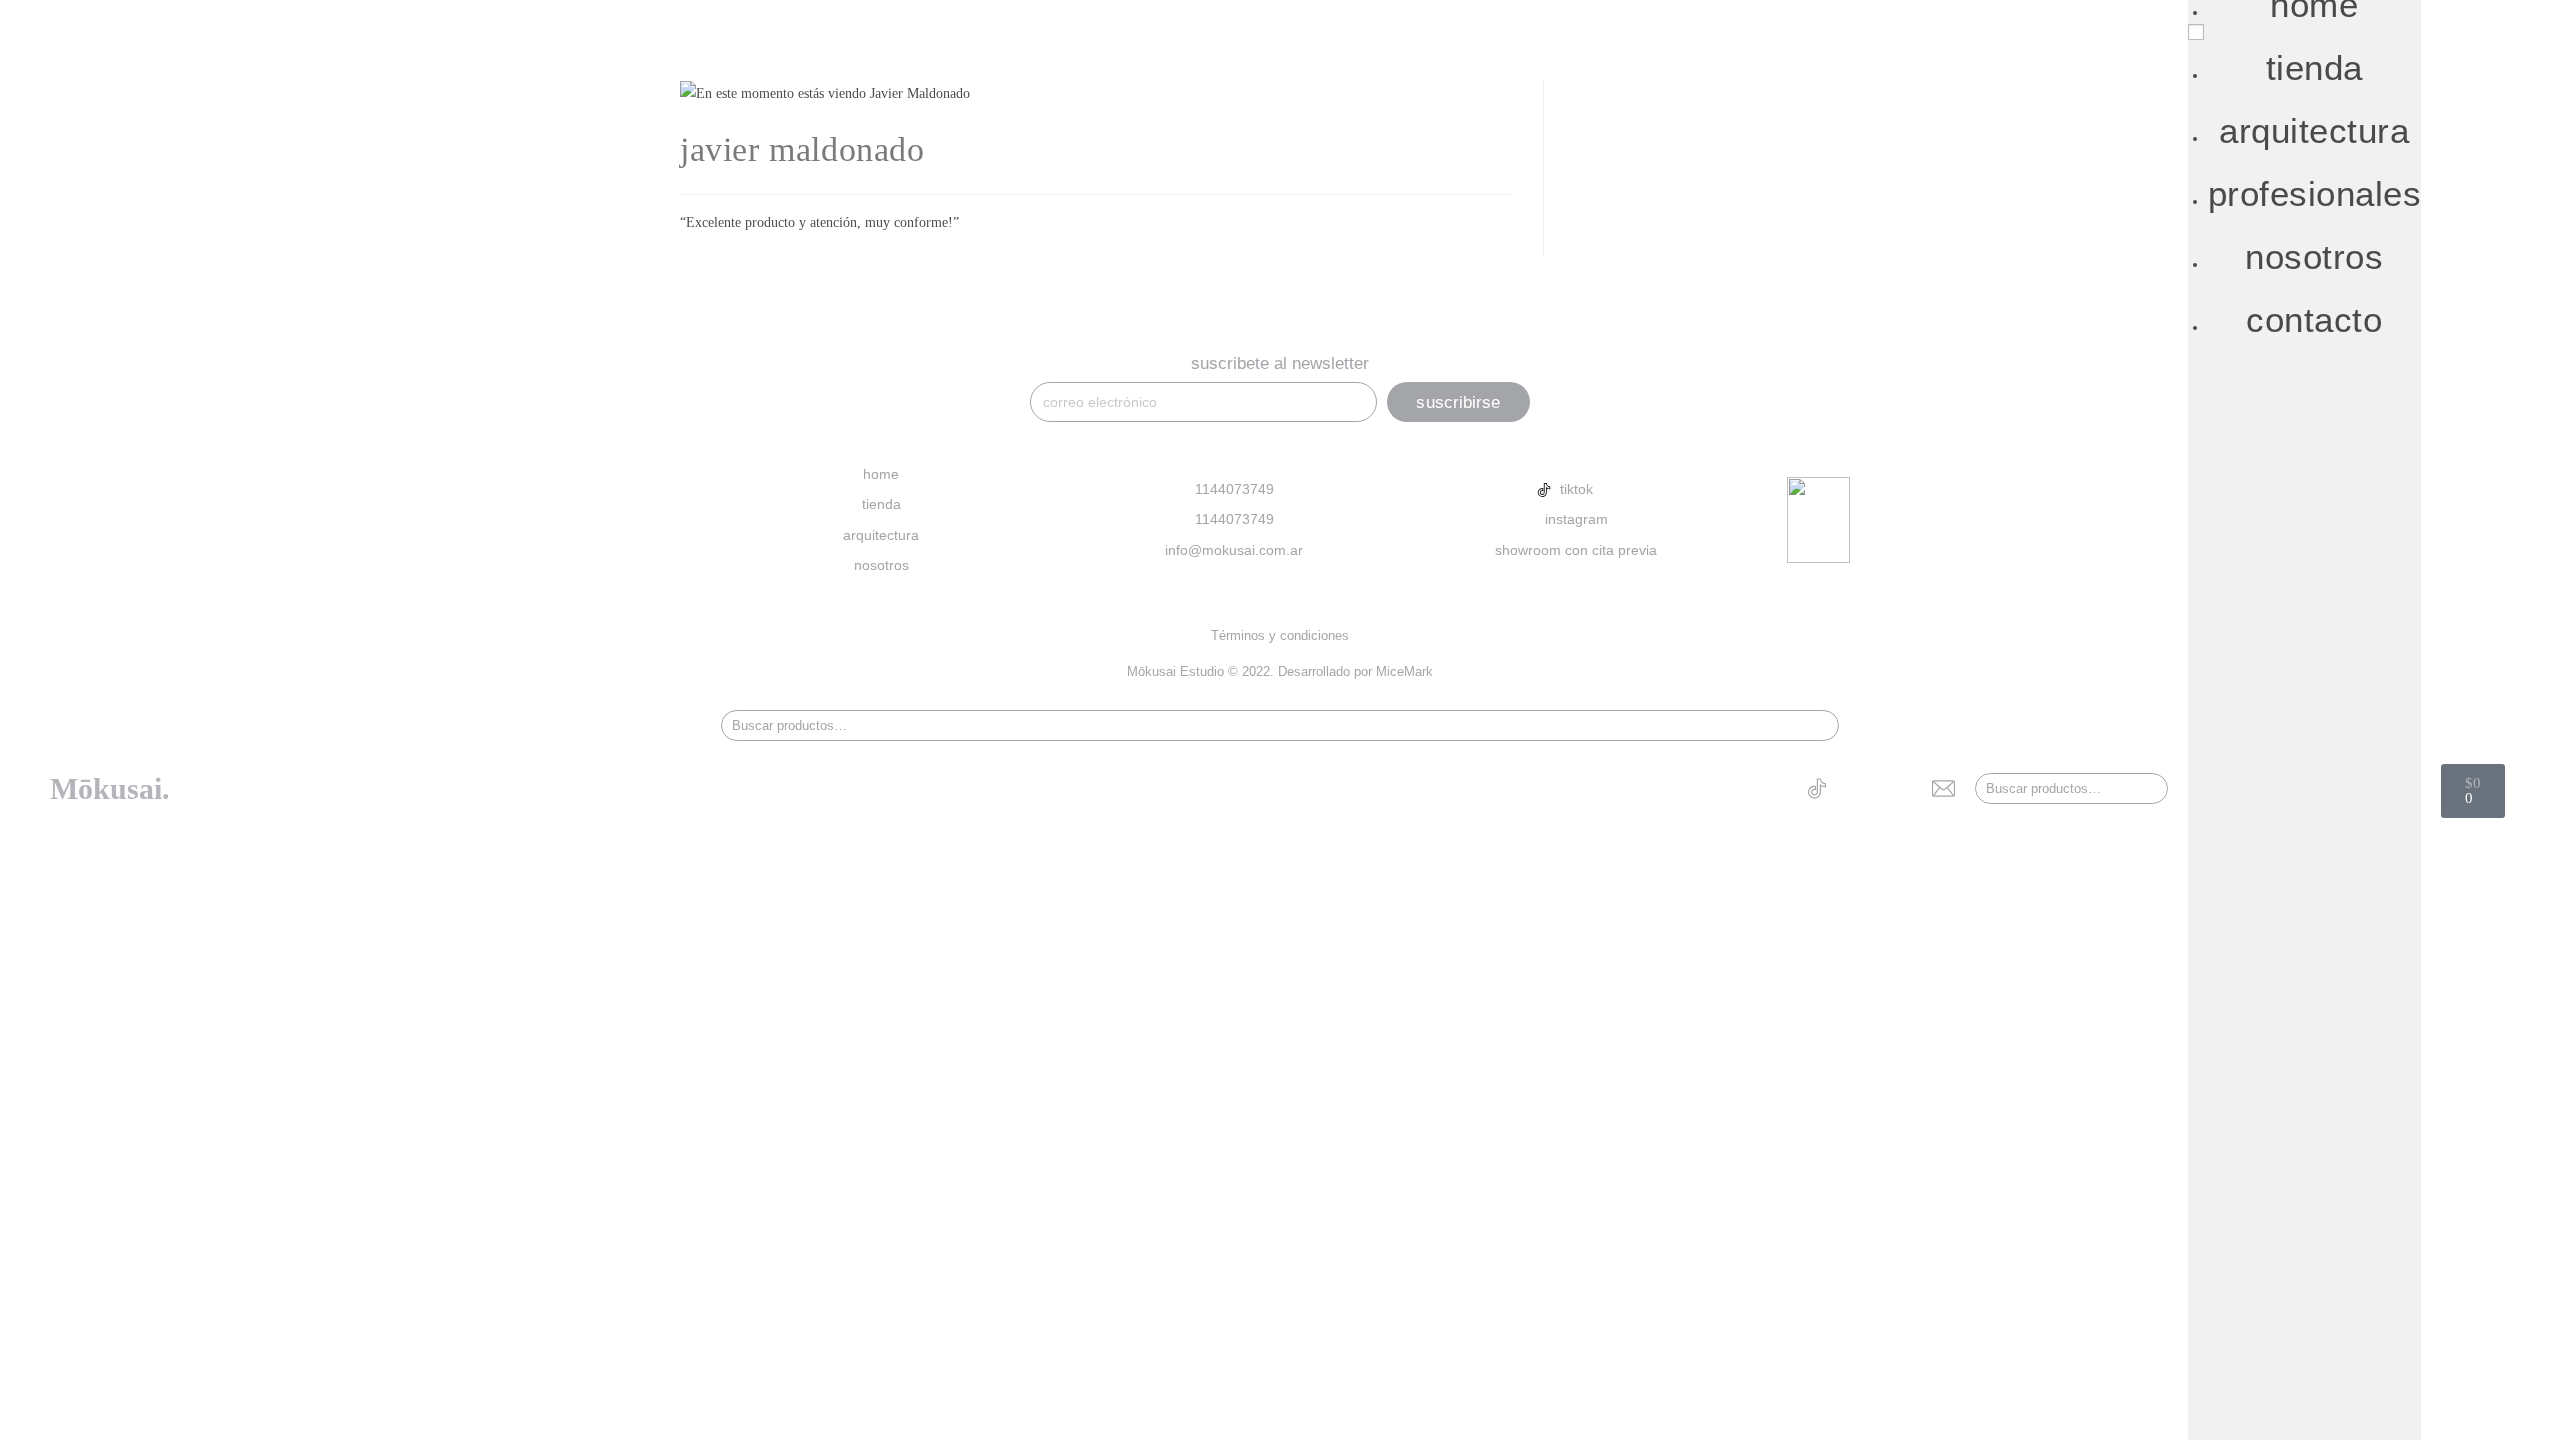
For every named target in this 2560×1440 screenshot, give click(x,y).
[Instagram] (1857, 788)
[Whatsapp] (1900, 788)
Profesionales (2315, 193)
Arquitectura (2314, 130)
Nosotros (2314, 256)
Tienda (2314, 67)
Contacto (2314, 319)
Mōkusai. (110, 788)
